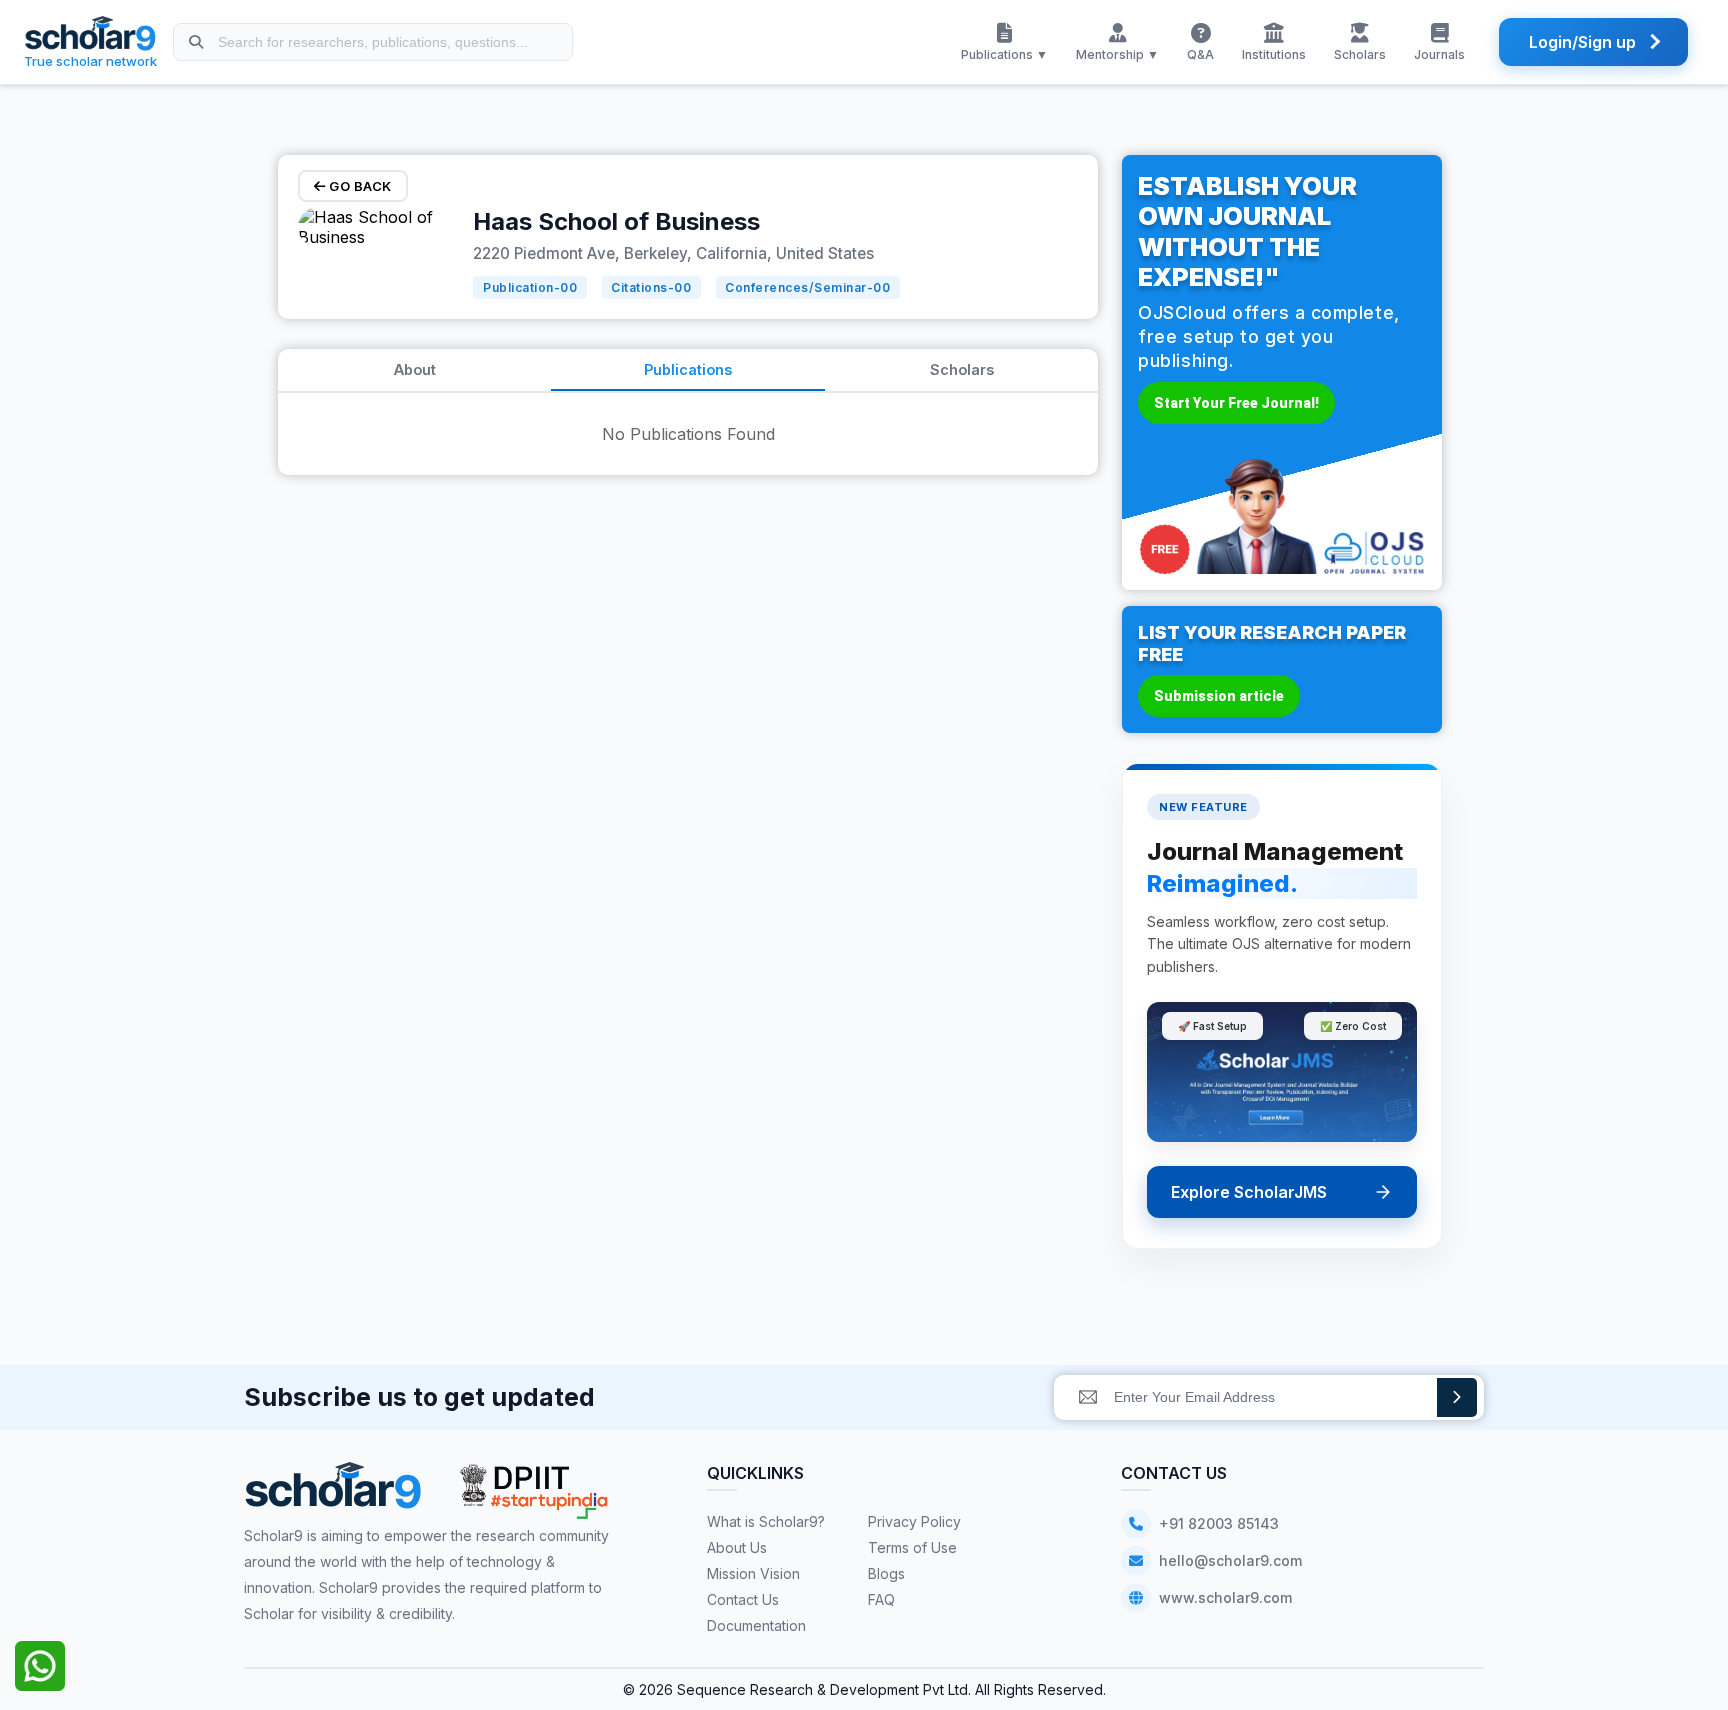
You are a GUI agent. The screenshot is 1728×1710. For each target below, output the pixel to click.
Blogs (886, 1573)
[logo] (333, 1492)
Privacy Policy (914, 1521)
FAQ (881, 1599)
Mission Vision (753, 1573)
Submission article (1219, 696)
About (415, 369)
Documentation (756, 1625)
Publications (688, 369)
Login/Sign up (1582, 42)
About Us (737, 1547)
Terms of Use (912, 1547)
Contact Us (743, 1599)
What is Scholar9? (766, 1521)
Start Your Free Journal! (1236, 403)
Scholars (962, 369)
